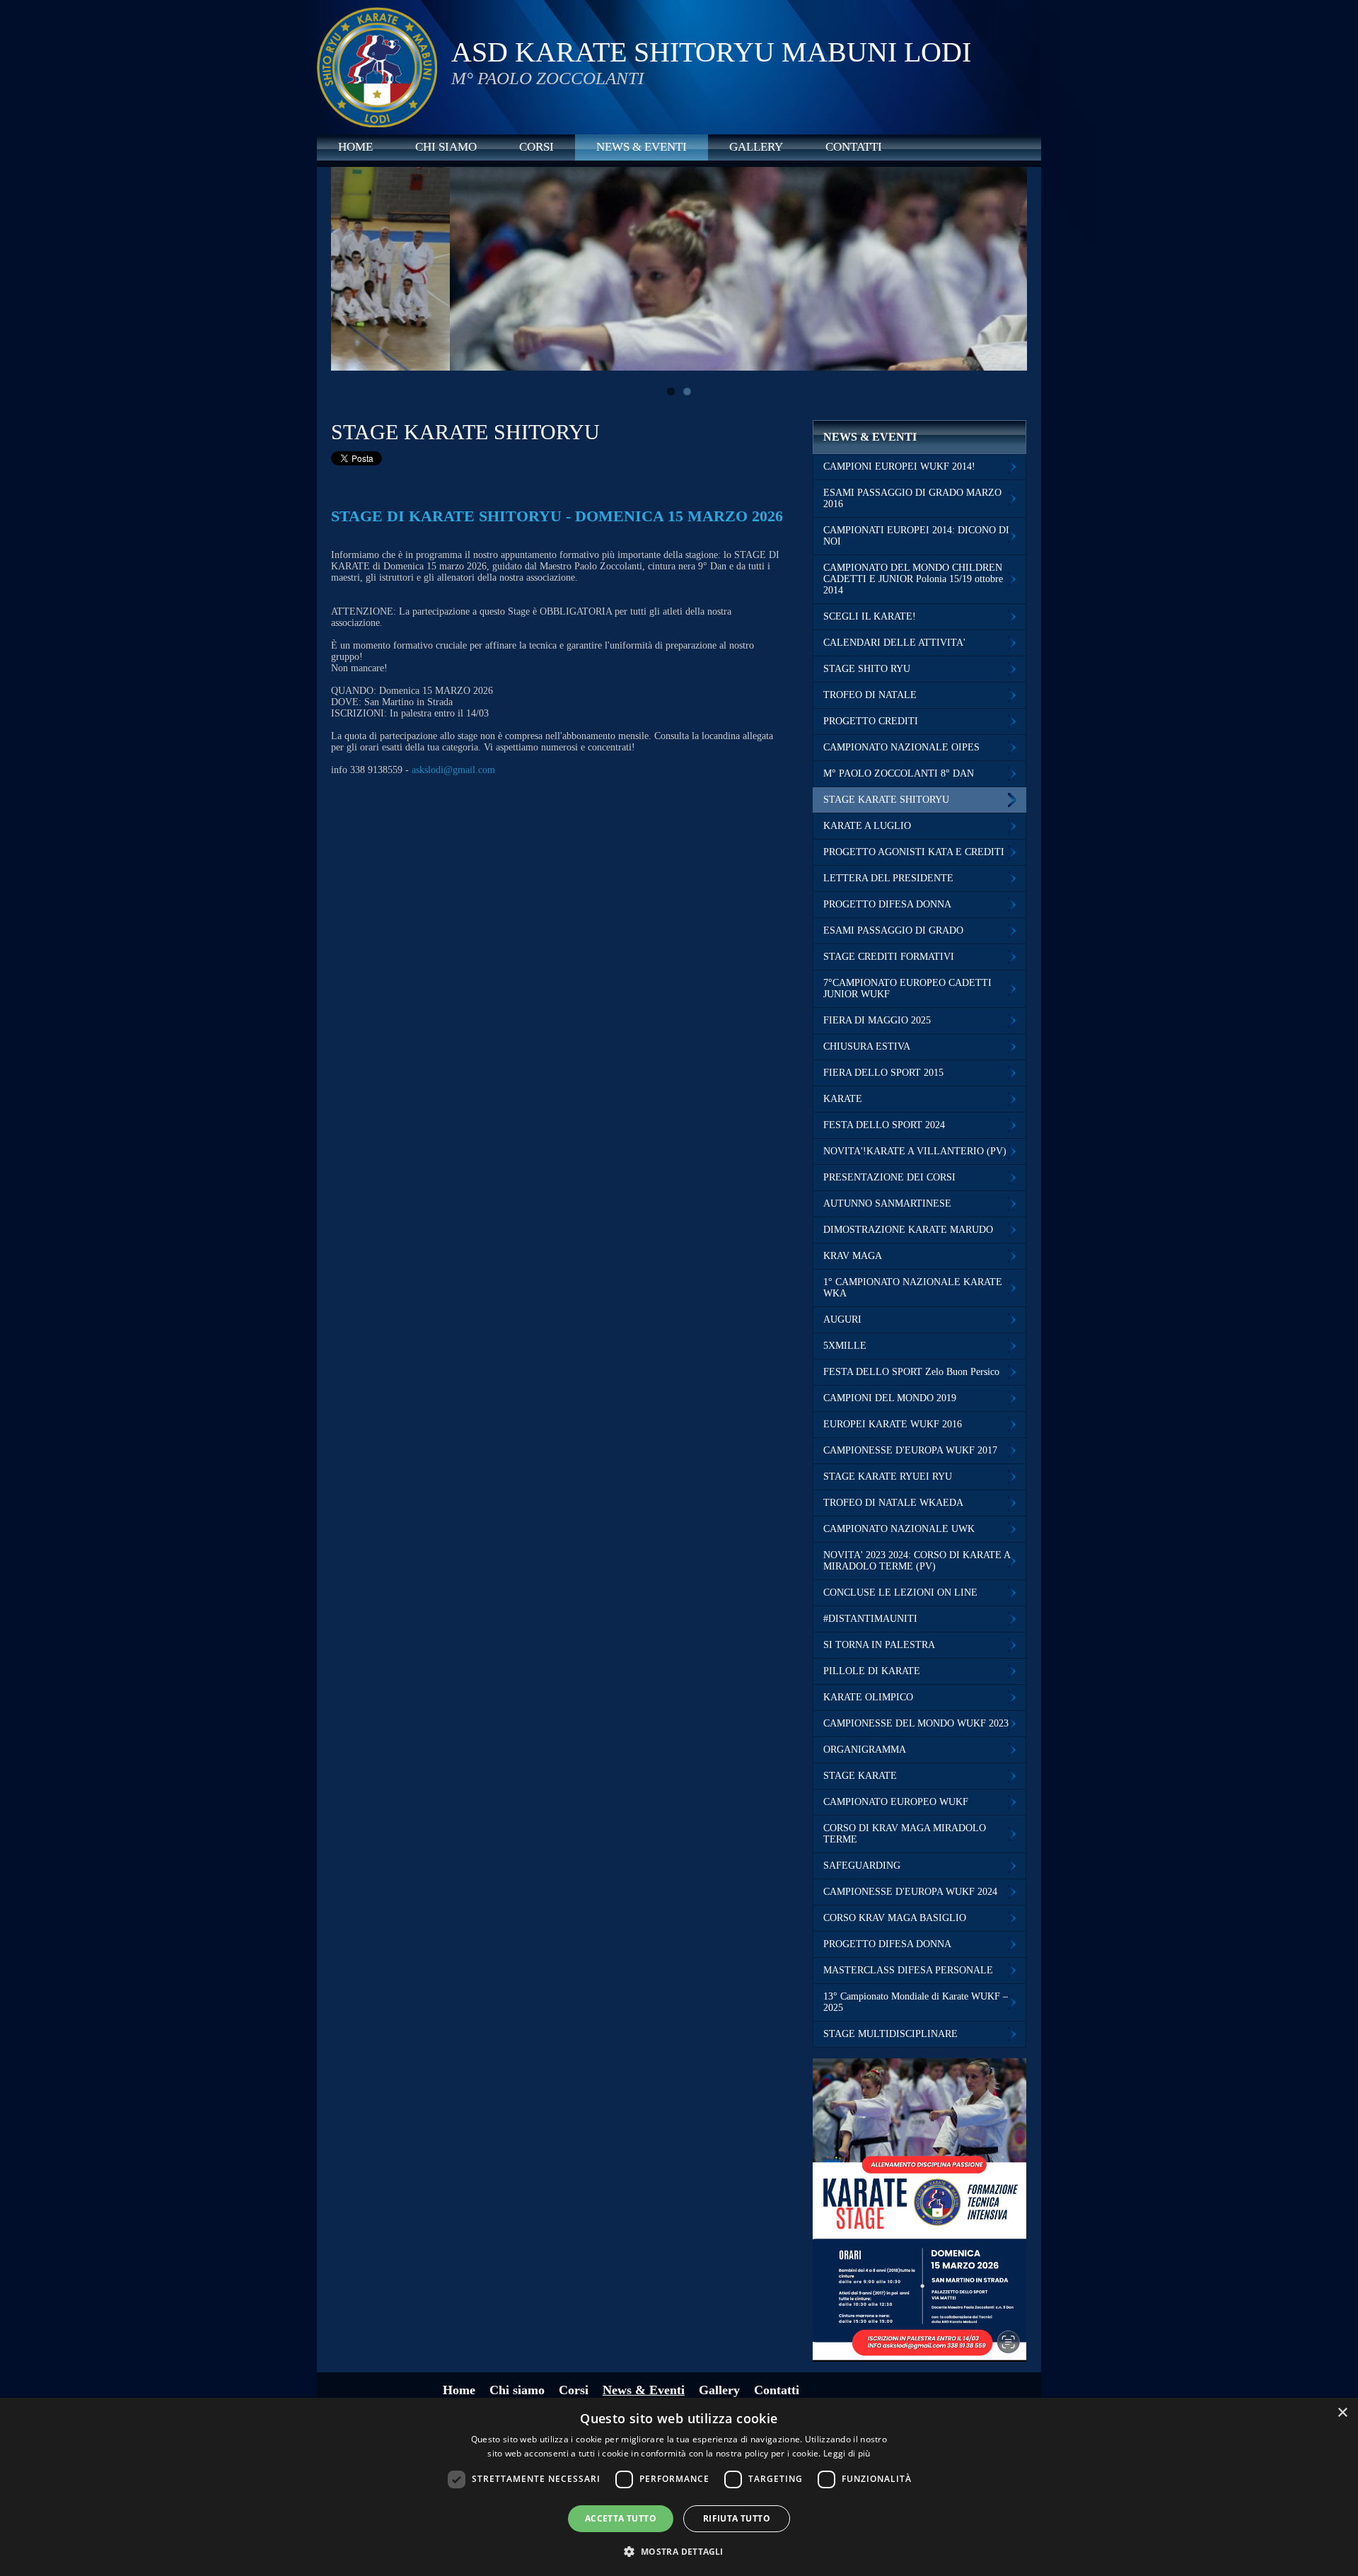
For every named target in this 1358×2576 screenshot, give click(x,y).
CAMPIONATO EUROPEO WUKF (896, 1802)
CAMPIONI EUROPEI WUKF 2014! (899, 466)
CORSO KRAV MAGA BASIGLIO (895, 1918)
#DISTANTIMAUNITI (870, 1619)
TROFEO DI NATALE (870, 695)
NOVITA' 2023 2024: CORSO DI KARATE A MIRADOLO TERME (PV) (917, 1561)
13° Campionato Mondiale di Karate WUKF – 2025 (916, 2002)
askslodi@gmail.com (453, 770)
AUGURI (842, 1319)
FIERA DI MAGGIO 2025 (877, 1020)
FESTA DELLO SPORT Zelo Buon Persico (911, 1372)
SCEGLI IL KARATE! (870, 616)
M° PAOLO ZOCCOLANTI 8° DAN (899, 773)
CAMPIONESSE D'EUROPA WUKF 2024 (910, 1892)
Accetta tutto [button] (621, 2518)
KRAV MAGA (853, 1256)
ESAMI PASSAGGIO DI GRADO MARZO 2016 (912, 498)
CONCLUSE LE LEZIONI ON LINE (900, 1592)
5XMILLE (845, 1346)
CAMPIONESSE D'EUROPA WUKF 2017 (910, 1450)
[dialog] (679, 2487)
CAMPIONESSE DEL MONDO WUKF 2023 (916, 1723)
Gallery (756, 147)
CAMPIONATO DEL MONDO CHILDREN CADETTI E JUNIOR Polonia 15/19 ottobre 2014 (913, 579)
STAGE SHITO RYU (867, 669)
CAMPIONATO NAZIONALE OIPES (901, 747)
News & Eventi (642, 147)
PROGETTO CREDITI (871, 721)
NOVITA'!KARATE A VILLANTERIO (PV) (915, 1151)
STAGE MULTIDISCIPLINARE (890, 2034)
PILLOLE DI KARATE (872, 1671)
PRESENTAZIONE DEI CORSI (889, 1177)
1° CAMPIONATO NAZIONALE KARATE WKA (913, 1288)
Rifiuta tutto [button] (737, 2518)
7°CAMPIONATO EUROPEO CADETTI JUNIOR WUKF (907, 988)
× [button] (1342, 2413)
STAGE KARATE (860, 1776)
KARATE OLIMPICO (868, 1697)
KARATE (843, 1099)
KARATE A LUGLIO (867, 826)
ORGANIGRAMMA (865, 1750)
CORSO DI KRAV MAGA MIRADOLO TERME (905, 1834)
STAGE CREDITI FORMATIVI (889, 957)
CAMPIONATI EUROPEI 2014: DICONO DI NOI (916, 536)
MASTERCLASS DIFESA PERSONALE (908, 1970)
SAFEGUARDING (862, 1866)
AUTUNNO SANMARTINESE (887, 1203)
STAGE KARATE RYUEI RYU (888, 1476)
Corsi (536, 147)
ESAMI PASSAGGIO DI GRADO (893, 930)
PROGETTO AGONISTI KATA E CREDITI (914, 852)
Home (355, 147)
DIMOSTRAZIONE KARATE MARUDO (908, 1230)
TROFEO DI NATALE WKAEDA (893, 1503)
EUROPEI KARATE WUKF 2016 (893, 1424)
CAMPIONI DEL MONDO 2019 (890, 1398)
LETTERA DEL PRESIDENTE (888, 878)
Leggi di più (847, 2453)
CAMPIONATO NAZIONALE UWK (899, 1529)
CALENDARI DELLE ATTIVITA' (894, 643)
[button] (679, 2551)
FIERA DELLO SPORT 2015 (883, 1073)
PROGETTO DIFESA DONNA (887, 904)
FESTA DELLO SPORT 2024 (884, 1125)
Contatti (854, 147)
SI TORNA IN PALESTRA (879, 1645)
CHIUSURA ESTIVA (867, 1046)
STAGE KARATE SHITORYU (886, 800)
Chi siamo (446, 147)
